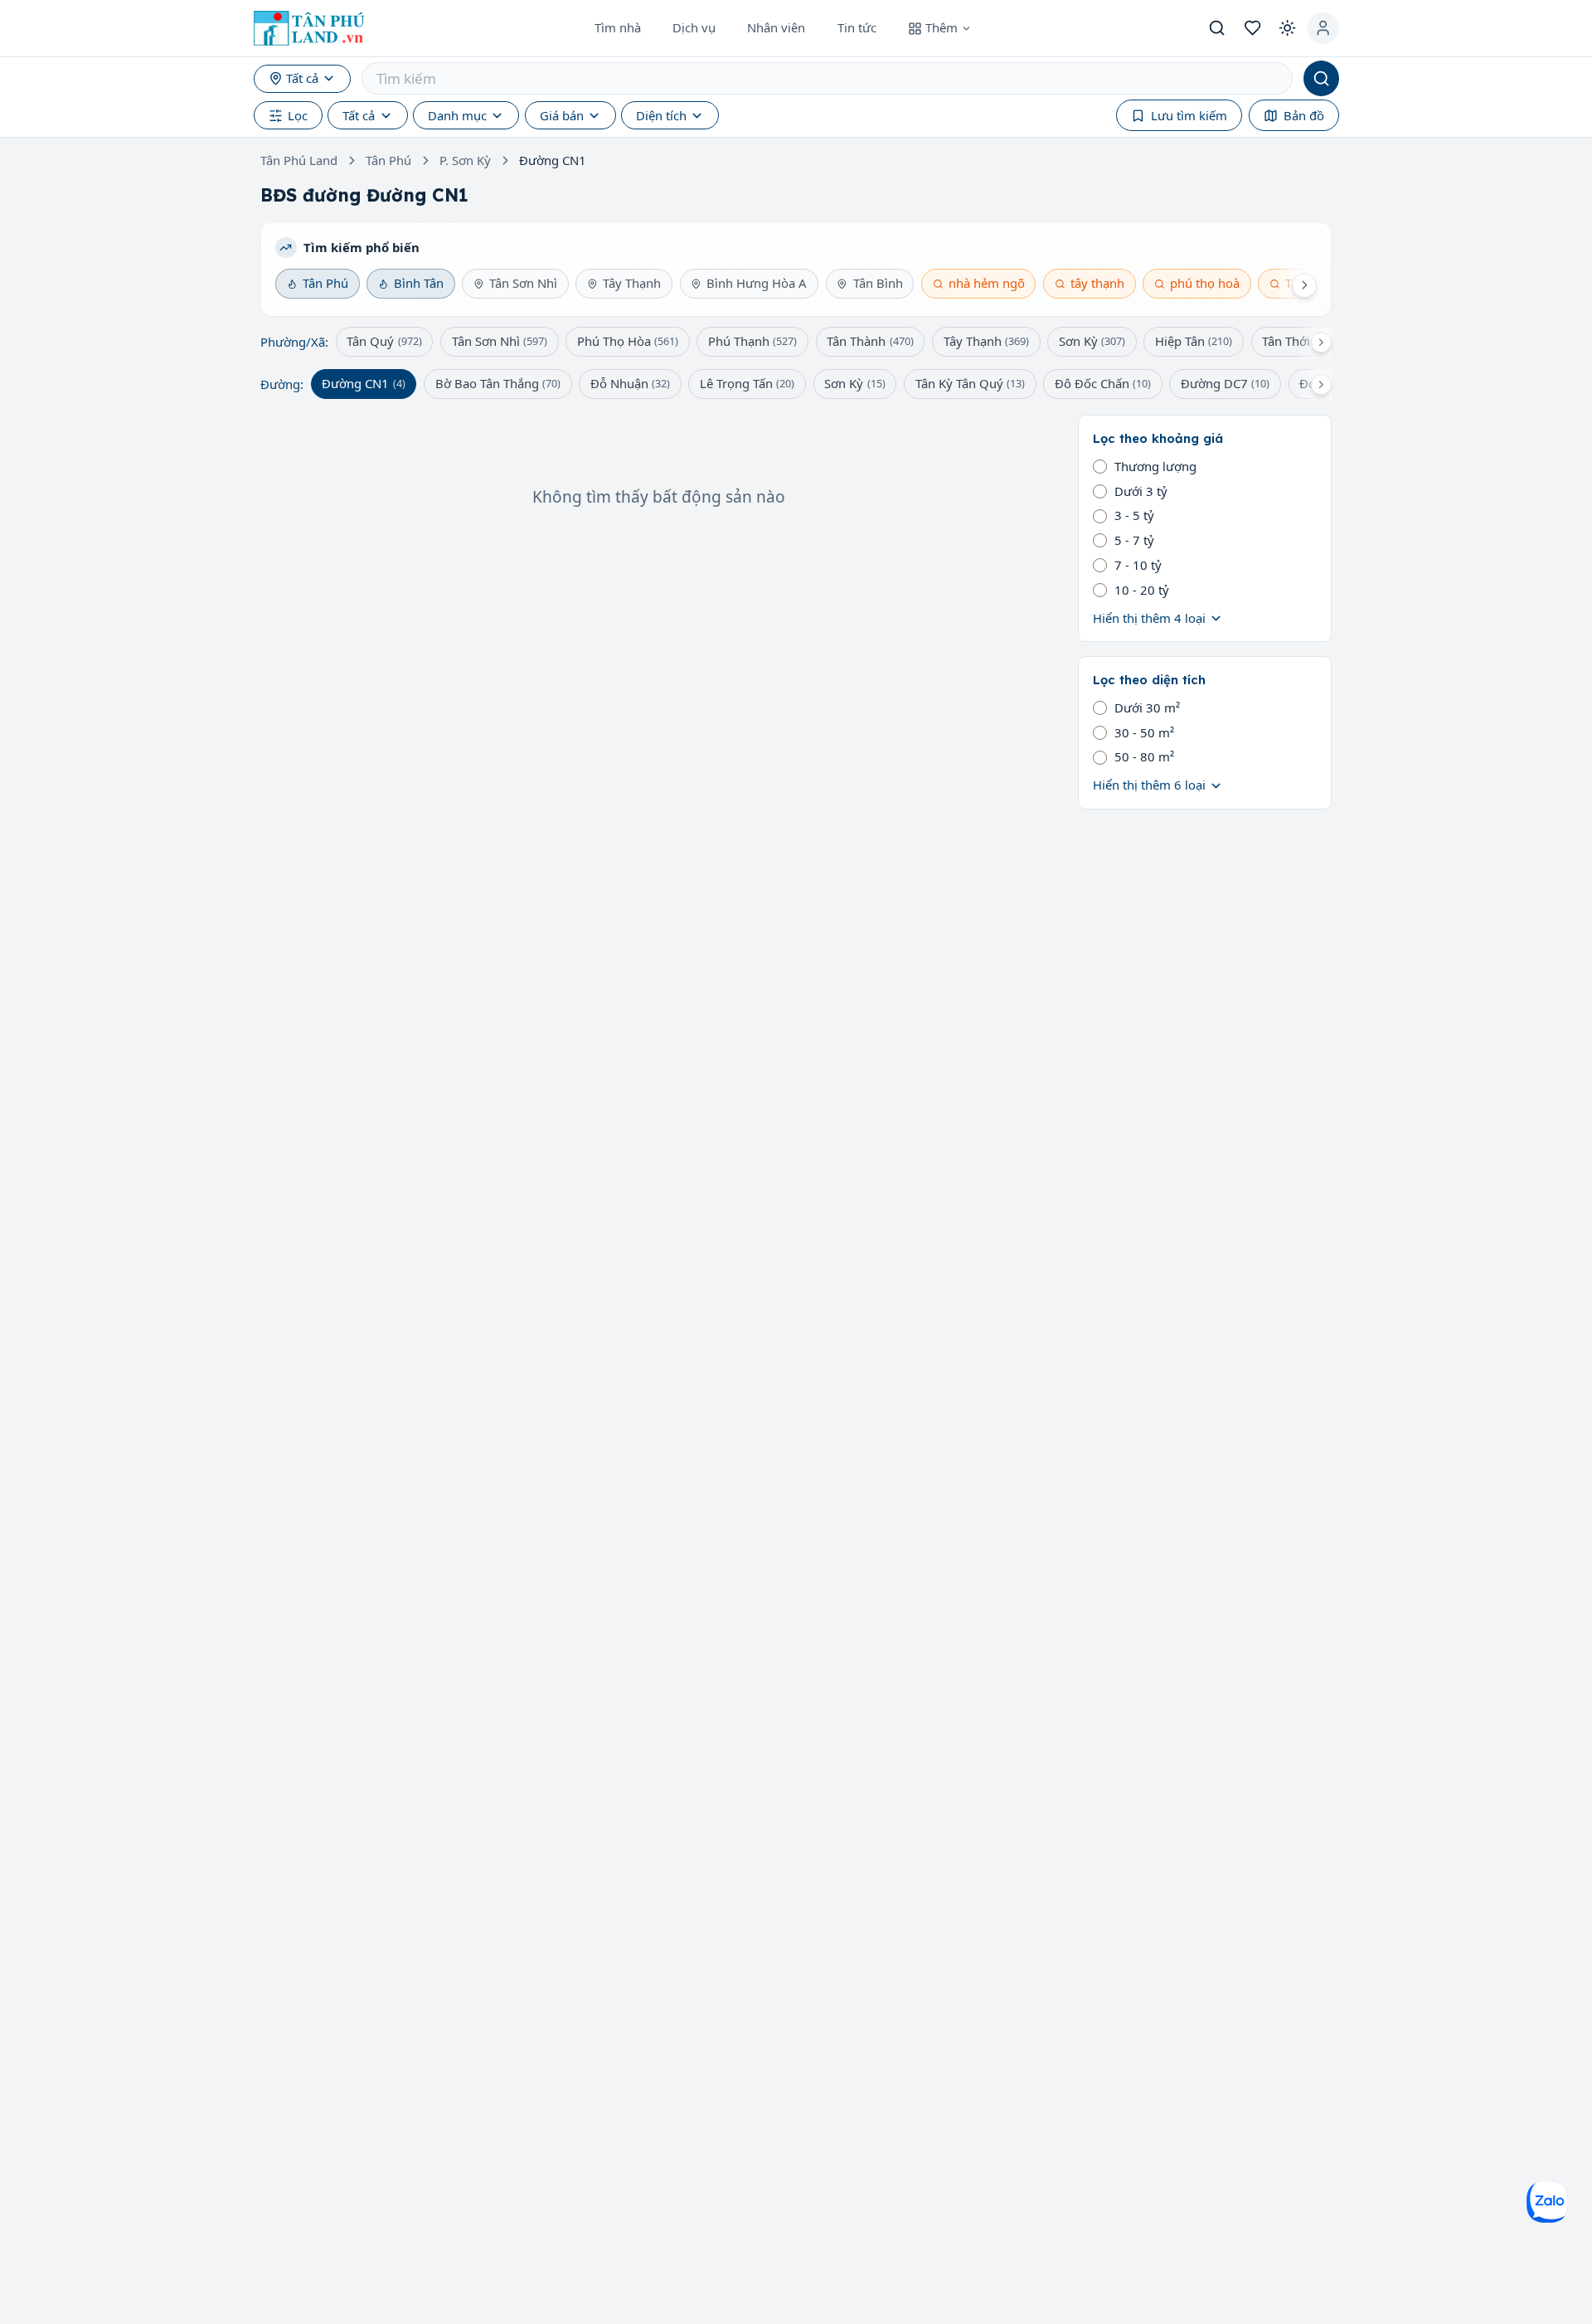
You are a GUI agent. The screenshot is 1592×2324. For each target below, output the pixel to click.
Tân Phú (388, 160)
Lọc (298, 115)
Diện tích (661, 115)
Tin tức (857, 27)
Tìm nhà (618, 27)
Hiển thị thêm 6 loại (1149, 785)
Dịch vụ (694, 27)
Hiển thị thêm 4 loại (1149, 618)
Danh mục (457, 115)
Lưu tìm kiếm (1189, 115)
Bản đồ (1304, 115)
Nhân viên (776, 27)
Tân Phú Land (299, 160)
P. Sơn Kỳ (465, 160)
